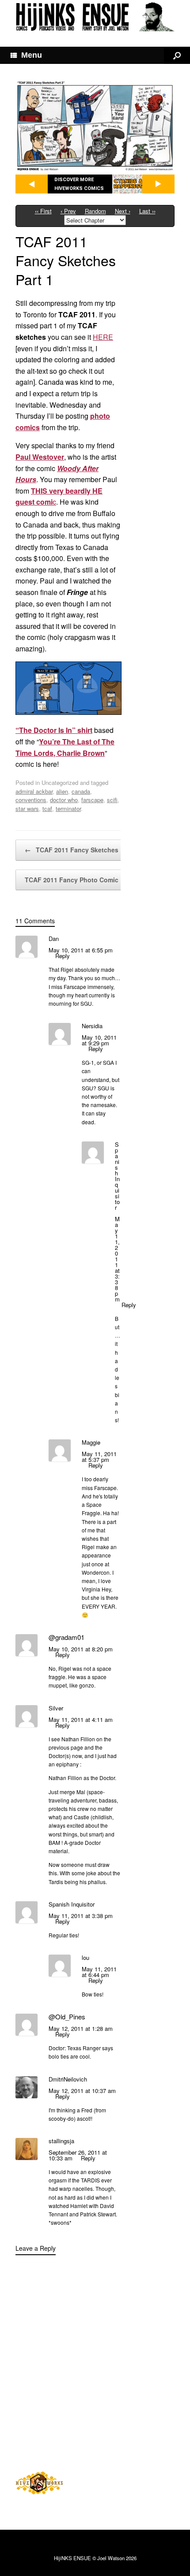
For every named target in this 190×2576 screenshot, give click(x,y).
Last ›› (147, 211)
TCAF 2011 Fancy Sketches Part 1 (81, 850)
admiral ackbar (34, 791)
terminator (68, 808)
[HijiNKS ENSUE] (95, 17)
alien (62, 791)
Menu (32, 55)
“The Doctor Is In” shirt (54, 730)
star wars (27, 808)
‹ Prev (68, 211)
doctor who (64, 800)
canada (81, 791)
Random (95, 211)
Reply (63, 956)
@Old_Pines (67, 2017)
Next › (123, 211)
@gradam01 (66, 1637)
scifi (112, 800)
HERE (103, 337)
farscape (92, 800)
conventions (31, 800)
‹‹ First (43, 211)
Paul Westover (40, 457)
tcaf (47, 808)
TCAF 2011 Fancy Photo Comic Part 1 (87, 880)
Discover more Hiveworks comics (79, 184)
